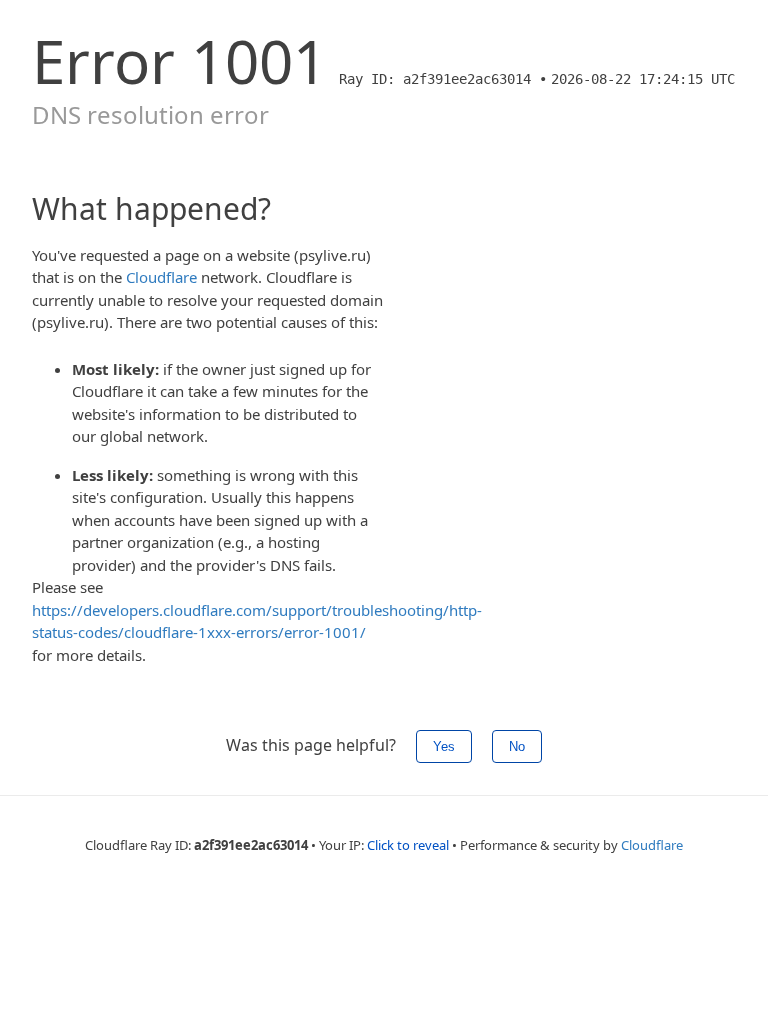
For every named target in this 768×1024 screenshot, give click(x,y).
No (517, 746)
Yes (444, 746)
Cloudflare (161, 277)
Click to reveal (408, 845)
